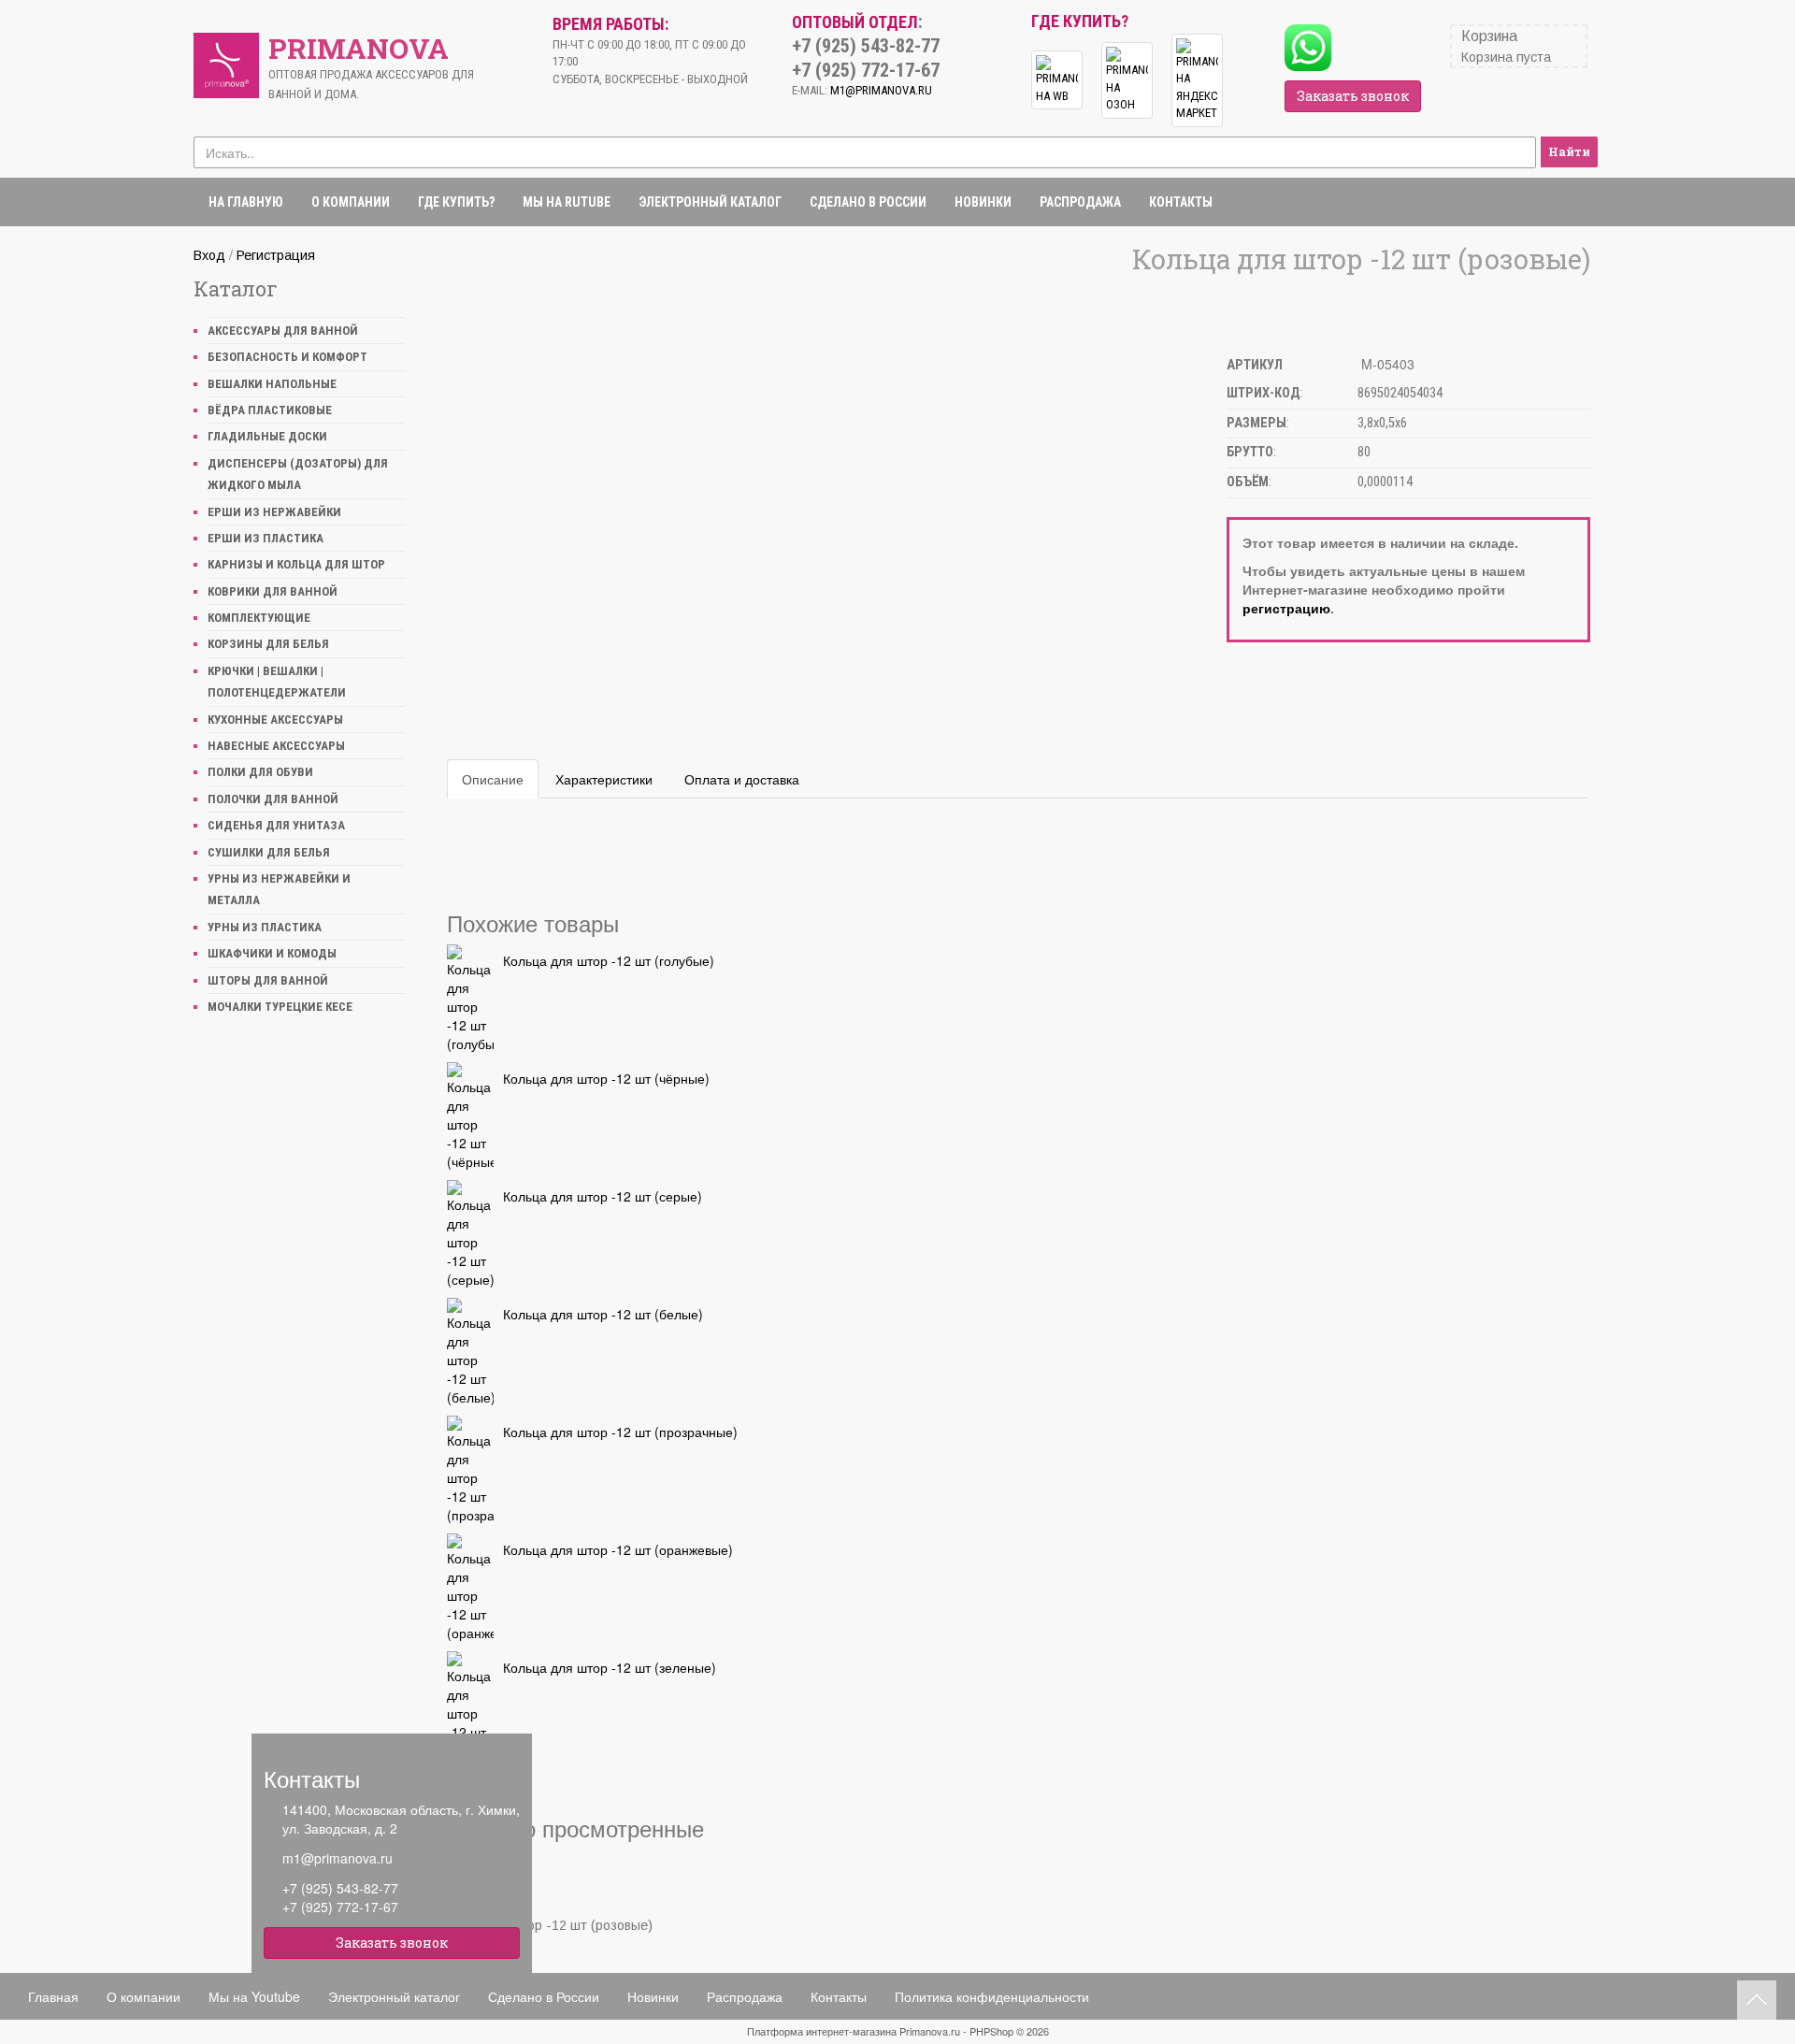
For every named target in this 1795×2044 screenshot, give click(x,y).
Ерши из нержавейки (274, 512)
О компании (351, 202)
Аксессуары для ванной (283, 331)
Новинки (983, 202)
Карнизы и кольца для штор (296, 564)
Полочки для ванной (273, 799)
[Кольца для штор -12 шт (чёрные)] (470, 1116)
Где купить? (456, 202)
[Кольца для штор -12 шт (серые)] (470, 1234)
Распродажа (1080, 202)
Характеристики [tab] (604, 779)
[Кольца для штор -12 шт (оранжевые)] (470, 1588)
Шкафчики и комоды (272, 953)
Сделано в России (868, 202)
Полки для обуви (260, 772)
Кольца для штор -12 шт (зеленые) (610, 1667)
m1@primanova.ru (337, 1858)
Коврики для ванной (273, 591)
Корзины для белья (268, 644)
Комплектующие (259, 618)
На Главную (246, 202)
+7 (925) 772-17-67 (340, 1907)
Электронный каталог (710, 202)
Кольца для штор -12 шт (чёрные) (606, 1078)
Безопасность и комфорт (287, 357)
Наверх (1757, 2000)
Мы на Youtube (254, 1996)
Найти (1569, 151)
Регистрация (276, 255)
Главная (53, 1996)
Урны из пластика (265, 927)
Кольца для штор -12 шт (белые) (603, 1314)
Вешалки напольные (272, 384)
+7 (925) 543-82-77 (340, 1888)
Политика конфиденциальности (992, 1996)
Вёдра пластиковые (270, 410)
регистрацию (1286, 608)
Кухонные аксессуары (275, 720)
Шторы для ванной (268, 980)
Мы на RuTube (567, 202)
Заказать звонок (1353, 96)
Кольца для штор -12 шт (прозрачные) (620, 1432)
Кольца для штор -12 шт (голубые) (609, 960)
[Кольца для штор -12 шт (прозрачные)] (470, 1470)
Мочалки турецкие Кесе (280, 1007)
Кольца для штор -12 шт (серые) (603, 1196)
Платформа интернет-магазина (822, 2031)
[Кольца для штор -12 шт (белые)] (470, 1352)
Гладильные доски (267, 436)
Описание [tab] (493, 779)
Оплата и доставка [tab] (742, 779)
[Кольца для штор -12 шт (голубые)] (470, 999)
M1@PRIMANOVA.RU (881, 90)
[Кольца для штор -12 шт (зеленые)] (470, 1706)
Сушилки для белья (269, 852)
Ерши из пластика (266, 538)
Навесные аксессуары (276, 746)
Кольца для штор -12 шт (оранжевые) (618, 1549)
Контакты (1181, 202)
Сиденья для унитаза (276, 825)
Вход (209, 255)
